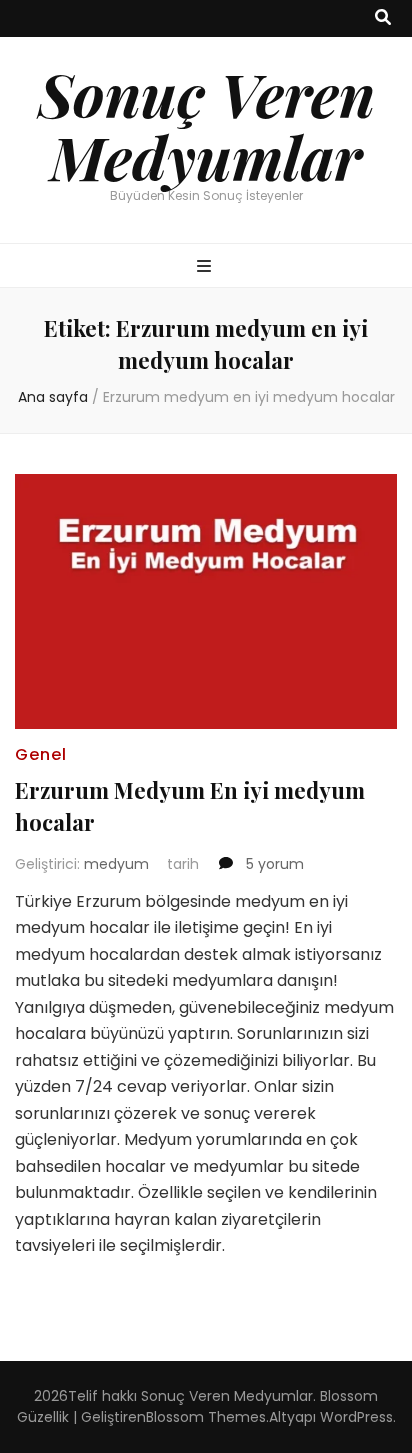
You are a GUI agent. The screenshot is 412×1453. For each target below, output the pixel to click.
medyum (116, 864)
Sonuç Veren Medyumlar (206, 124)
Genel (41, 754)
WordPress (356, 1417)
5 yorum (273, 864)
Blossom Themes (206, 1417)
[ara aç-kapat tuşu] (383, 18)
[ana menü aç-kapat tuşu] (206, 267)
